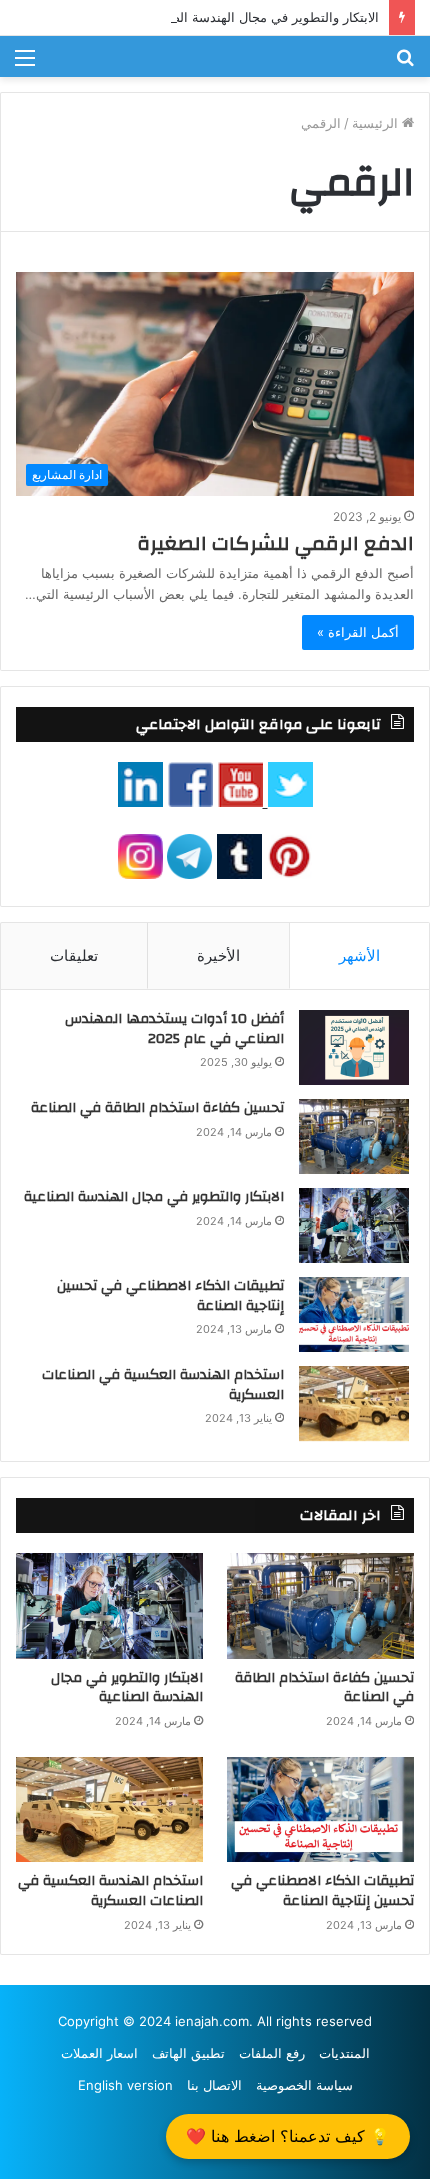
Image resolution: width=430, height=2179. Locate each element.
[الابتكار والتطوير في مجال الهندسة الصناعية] (354, 1225)
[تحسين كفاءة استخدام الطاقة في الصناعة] (354, 1136)
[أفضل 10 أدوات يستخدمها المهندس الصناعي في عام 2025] (354, 1047)
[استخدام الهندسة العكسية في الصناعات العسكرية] (354, 1403)
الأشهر (359, 955)
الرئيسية (377, 123)
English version (125, 2085)
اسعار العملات (99, 2053)
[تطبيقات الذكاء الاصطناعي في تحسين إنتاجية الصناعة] (354, 1314)
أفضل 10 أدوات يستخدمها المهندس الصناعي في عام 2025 (174, 1029)
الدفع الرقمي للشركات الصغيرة (275, 543)
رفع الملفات (272, 2053)
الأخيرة (218, 955)
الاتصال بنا (214, 2085)
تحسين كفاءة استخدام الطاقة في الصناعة (157, 1108)
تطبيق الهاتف (188, 2053)
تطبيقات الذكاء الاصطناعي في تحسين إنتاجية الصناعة (170, 1296)
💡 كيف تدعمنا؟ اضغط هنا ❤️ (288, 2136)
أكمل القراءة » (358, 632)
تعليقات (74, 955)
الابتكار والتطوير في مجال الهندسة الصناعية (260, 17)
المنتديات (344, 2053)
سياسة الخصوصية (304, 2085)
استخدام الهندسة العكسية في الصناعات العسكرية (163, 1385)
